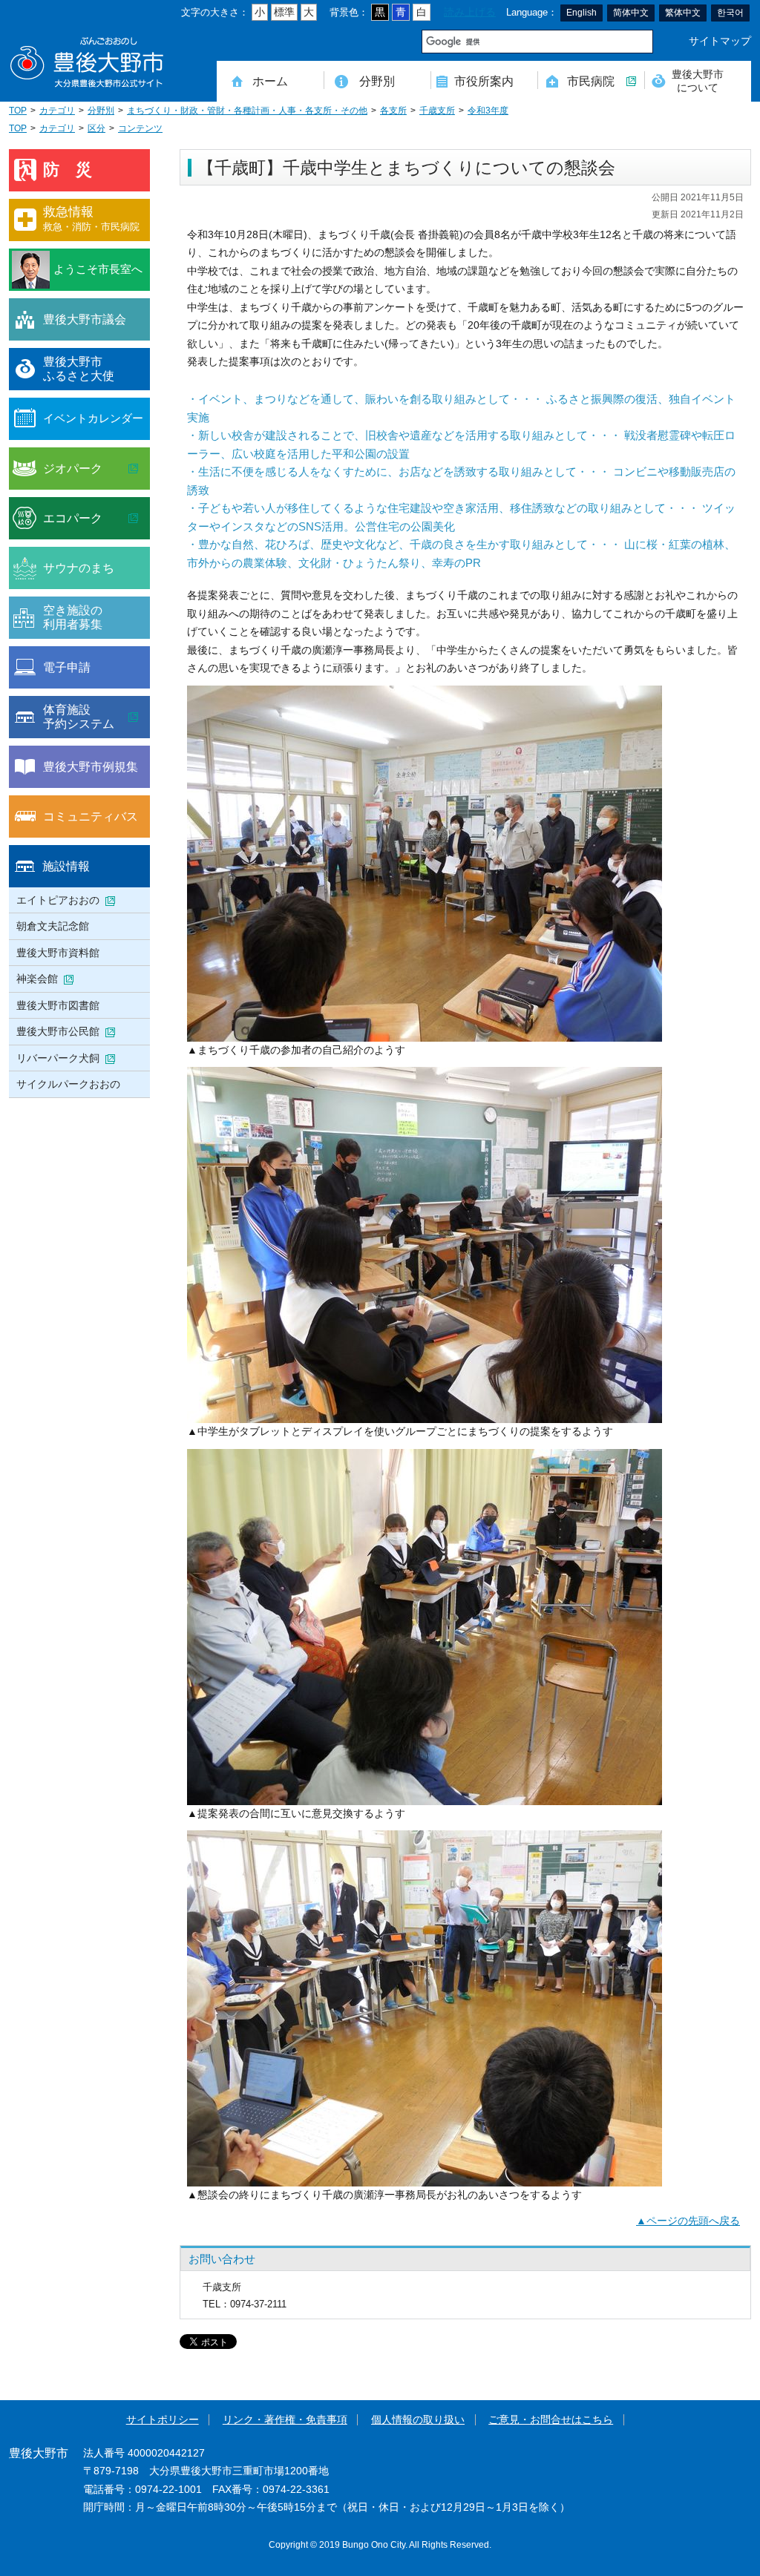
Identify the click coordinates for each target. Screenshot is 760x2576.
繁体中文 (683, 13)
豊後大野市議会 (85, 319)
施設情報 (66, 866)
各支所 (393, 111)
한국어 (730, 13)
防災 (76, 170)
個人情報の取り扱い (418, 2420)
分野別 (377, 81)
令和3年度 (488, 111)
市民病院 (591, 81)
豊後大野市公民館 (58, 1031)
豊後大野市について (698, 80)
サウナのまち (79, 568)
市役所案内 (484, 81)
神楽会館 (37, 979)
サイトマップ (720, 41)
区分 (96, 128)
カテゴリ (57, 111)
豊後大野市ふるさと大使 (79, 369)
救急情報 (91, 218)
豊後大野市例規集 (91, 766)
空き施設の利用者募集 (73, 617)
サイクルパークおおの (68, 1084)
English (582, 13)
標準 (284, 12)
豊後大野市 (87, 63)
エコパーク (73, 518)
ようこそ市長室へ (98, 269)
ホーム (270, 81)
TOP (18, 111)
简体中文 (631, 13)
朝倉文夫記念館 (53, 926)
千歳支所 (437, 111)
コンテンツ (140, 128)
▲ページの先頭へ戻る (688, 2221)
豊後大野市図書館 (58, 1005)
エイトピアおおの (58, 900)
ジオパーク (73, 468)
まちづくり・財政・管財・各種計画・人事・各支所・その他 (247, 111)
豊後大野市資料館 (58, 953)
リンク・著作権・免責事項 (285, 2420)
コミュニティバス (91, 816)
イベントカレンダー (93, 418)
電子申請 (67, 667)
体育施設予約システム (79, 717)
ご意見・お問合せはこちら (551, 2420)
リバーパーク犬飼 (58, 1058)
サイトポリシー (163, 2420)
